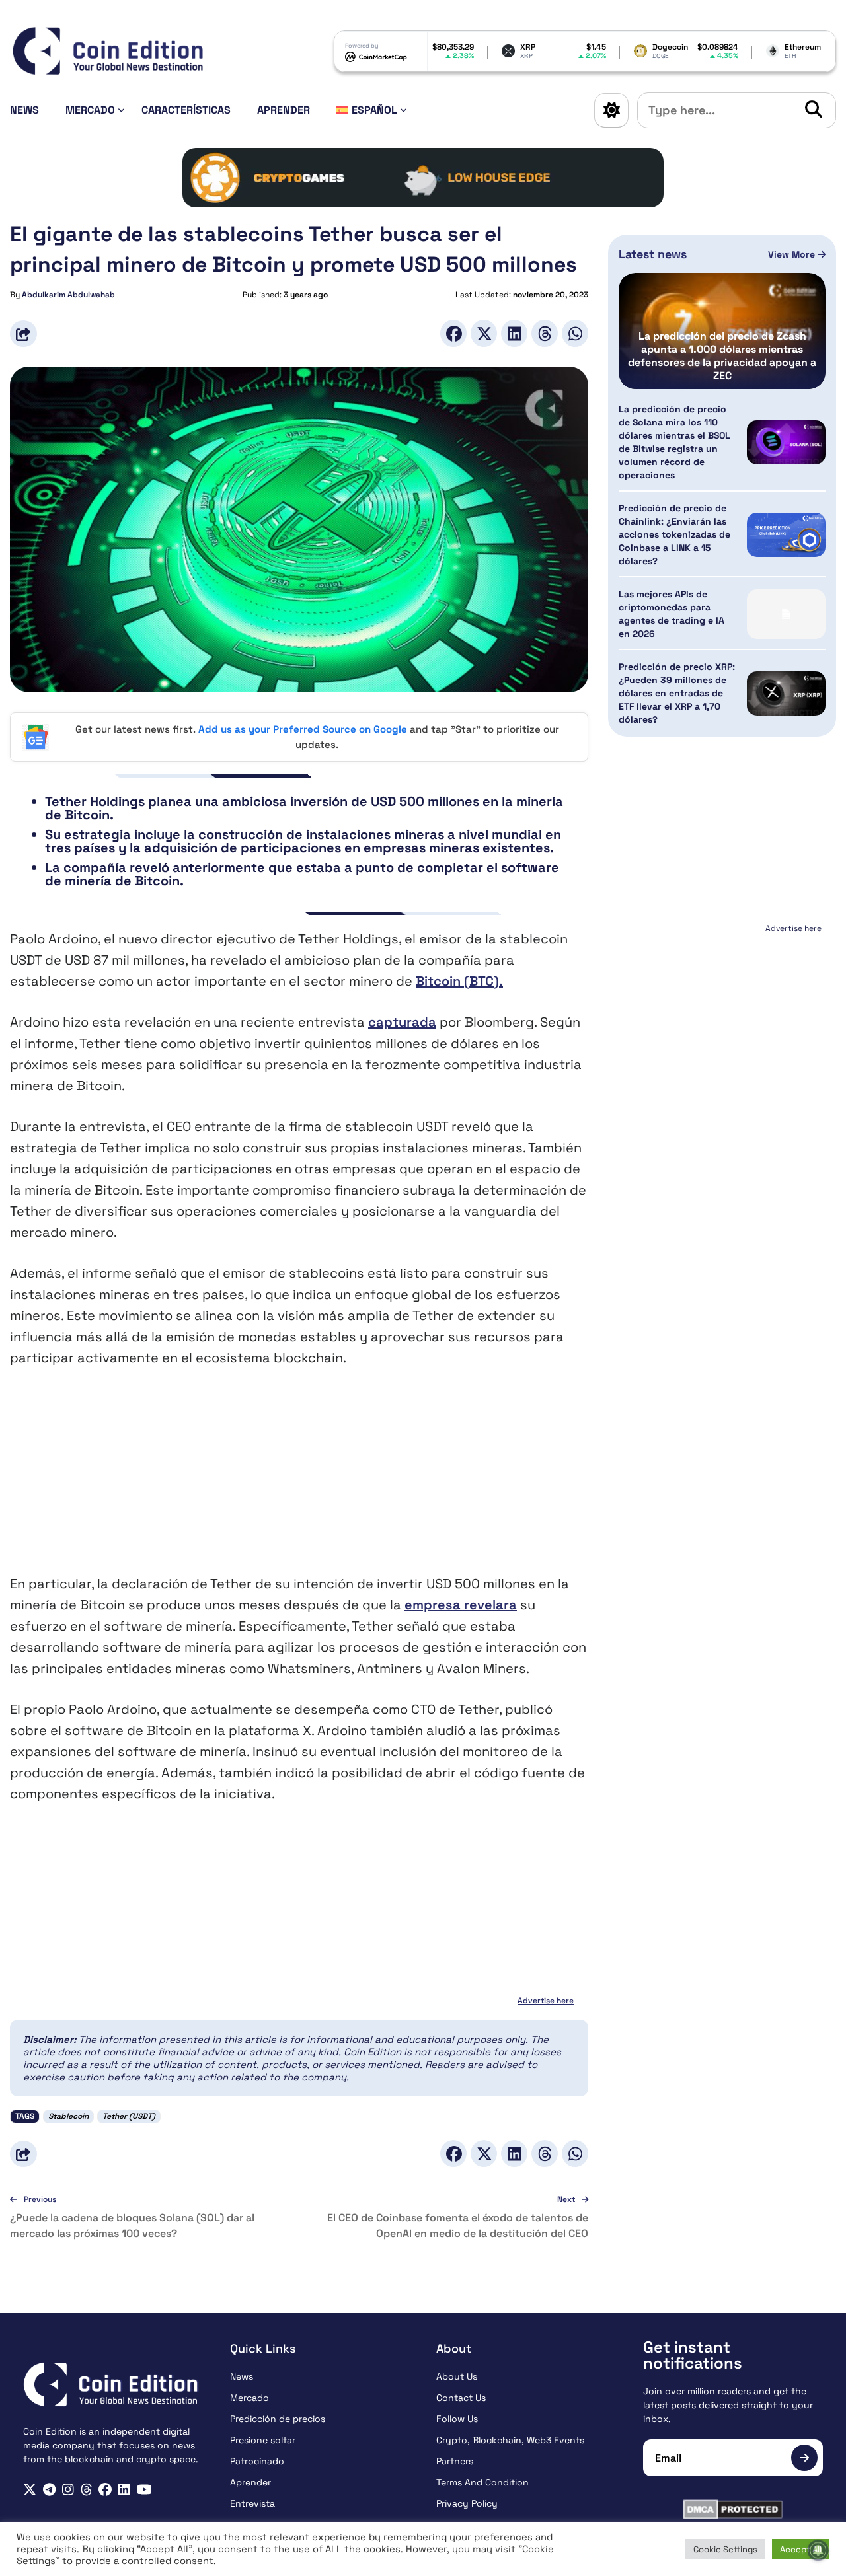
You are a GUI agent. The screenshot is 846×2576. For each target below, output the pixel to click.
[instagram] (68, 2490)
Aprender (284, 110)
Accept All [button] (801, 2549)
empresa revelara (461, 1605)
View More (793, 254)
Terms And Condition (482, 2482)
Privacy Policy (467, 2503)
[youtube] (144, 2490)
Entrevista (252, 2503)
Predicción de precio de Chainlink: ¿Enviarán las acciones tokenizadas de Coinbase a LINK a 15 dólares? (674, 534)
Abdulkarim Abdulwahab (68, 295)
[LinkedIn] (514, 333)
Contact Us (461, 2398)
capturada (402, 1022)
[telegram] (49, 2490)
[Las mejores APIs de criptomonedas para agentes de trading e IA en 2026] (786, 614)
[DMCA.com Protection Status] (733, 2509)
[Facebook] (453, 333)
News (24, 110)
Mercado (90, 110)
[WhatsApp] (575, 333)
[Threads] (545, 333)
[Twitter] (484, 333)
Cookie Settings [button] (725, 2549)
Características (186, 110)
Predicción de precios (278, 2419)
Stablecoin (68, 2116)
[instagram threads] (87, 2490)
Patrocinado (257, 2461)
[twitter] (30, 2490)
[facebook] (105, 2490)
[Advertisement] (299, 1481)
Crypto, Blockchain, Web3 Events (510, 2440)
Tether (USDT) (129, 2116)
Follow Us (457, 2419)
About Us (457, 2376)
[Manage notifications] (818, 2550)
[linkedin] (124, 2490)
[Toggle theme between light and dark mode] (611, 110)
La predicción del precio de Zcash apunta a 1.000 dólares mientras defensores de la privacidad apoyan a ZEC (722, 356)
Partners (455, 2461)
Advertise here (546, 2001)
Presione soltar (263, 2440)
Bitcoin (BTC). (459, 981)
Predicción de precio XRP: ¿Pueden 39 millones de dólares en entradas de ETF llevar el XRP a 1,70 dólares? (677, 693)
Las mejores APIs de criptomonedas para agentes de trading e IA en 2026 (672, 614)
